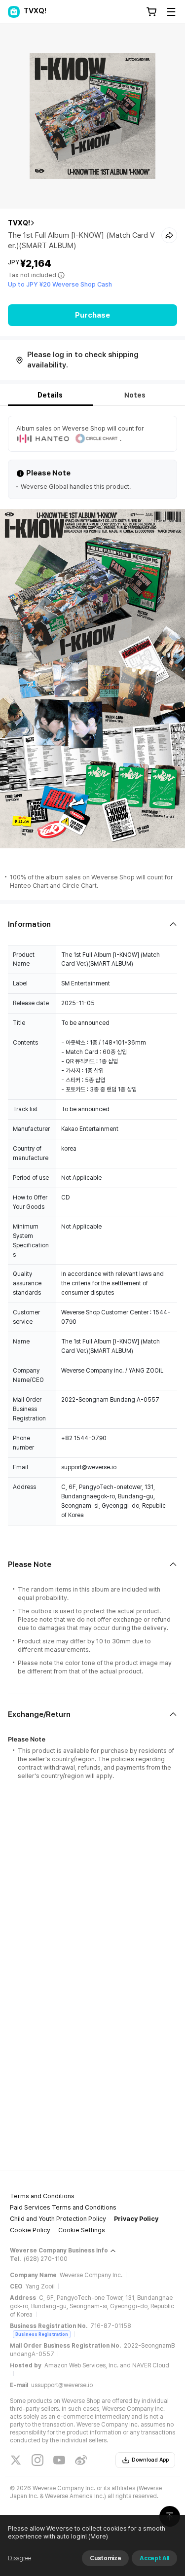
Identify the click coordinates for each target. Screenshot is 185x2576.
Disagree (19, 2558)
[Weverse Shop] (14, 12)
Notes (135, 395)
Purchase (92, 315)
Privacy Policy (136, 2219)
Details (50, 395)
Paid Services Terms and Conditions (63, 2207)
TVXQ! (19, 223)
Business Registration (42, 2334)
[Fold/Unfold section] (92, 925)
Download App (150, 2460)
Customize (105, 2558)
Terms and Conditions (42, 2196)
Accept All (154, 2558)
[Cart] (151, 12)
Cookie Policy (30, 2230)
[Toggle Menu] (171, 12)
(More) (98, 2536)
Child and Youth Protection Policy (58, 2219)
